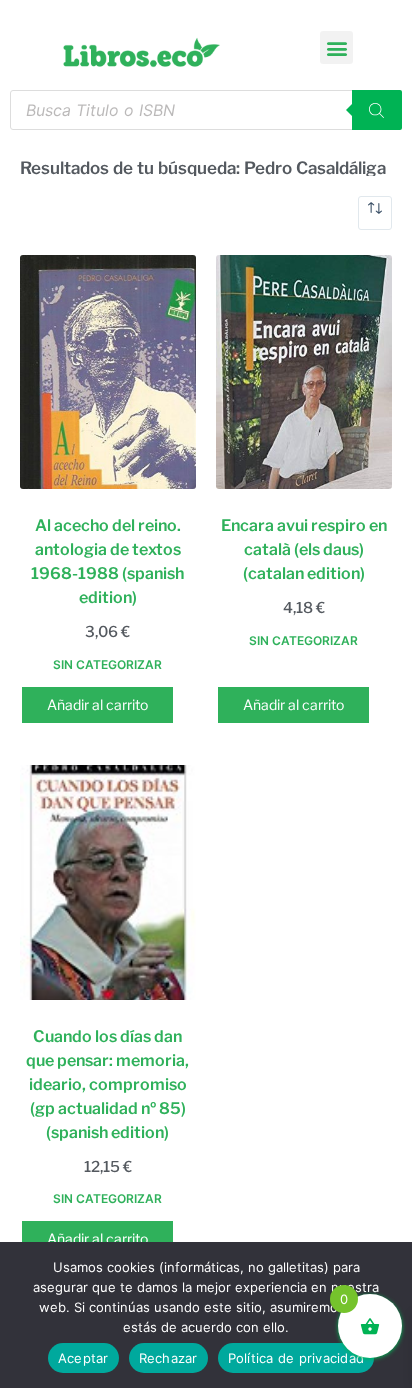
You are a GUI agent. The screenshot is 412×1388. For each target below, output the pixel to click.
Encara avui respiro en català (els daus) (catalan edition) (304, 549)
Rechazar (168, 1358)
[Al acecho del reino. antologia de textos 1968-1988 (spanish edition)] (108, 372)
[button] (336, 47)
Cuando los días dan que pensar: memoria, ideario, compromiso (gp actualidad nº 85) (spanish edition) (107, 1084)
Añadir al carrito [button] (97, 704)
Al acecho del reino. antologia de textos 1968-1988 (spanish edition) (107, 561)
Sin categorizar (107, 664)
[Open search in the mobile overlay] (206, 110)
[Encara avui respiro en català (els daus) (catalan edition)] (304, 372)
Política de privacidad (296, 1358)
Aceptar (83, 1358)
